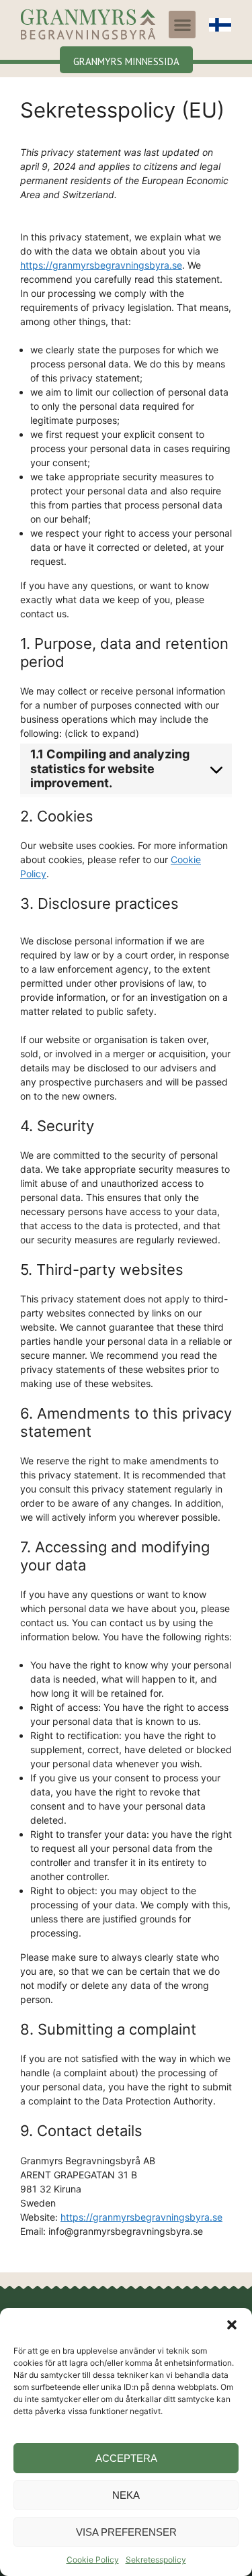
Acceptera (126, 2458)
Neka (126, 2495)
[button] (232, 2325)
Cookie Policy (93, 2560)
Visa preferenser (126, 2532)
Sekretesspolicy (156, 2560)
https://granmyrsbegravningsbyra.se (101, 265)
